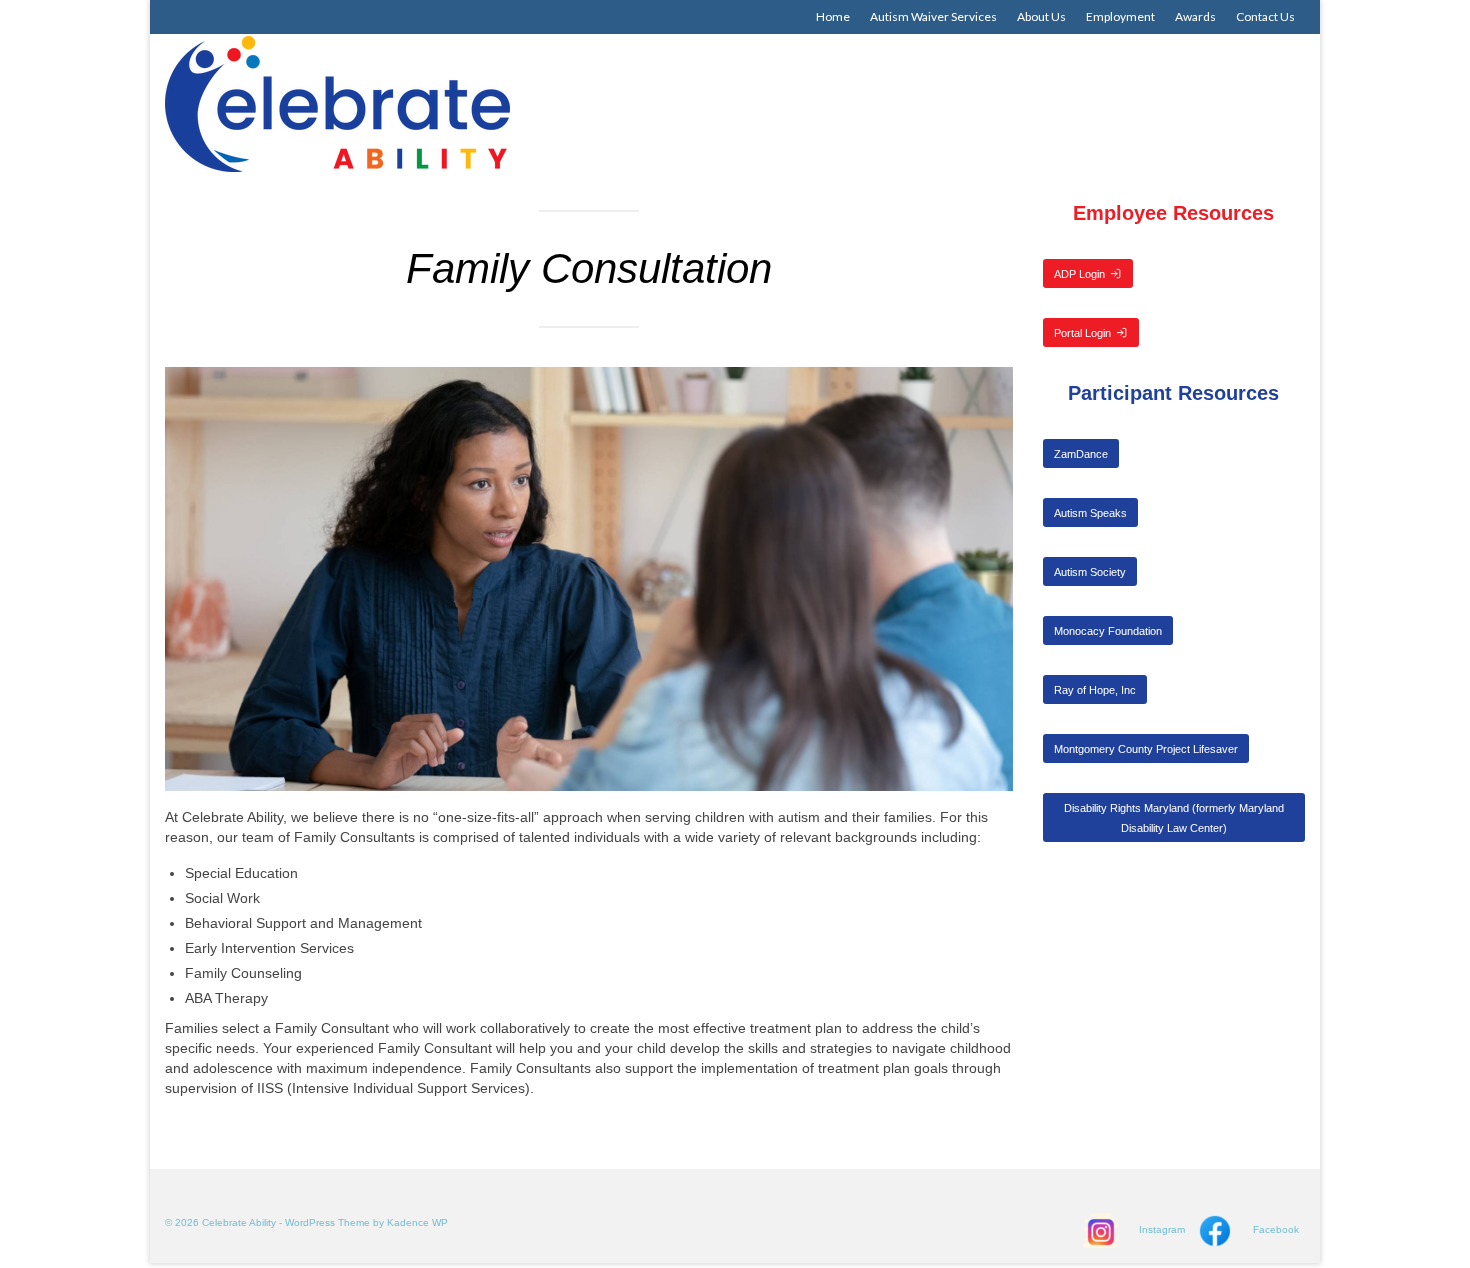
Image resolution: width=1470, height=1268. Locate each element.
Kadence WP (417, 1222)
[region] (589, 579)
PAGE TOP (1419, 1212)
